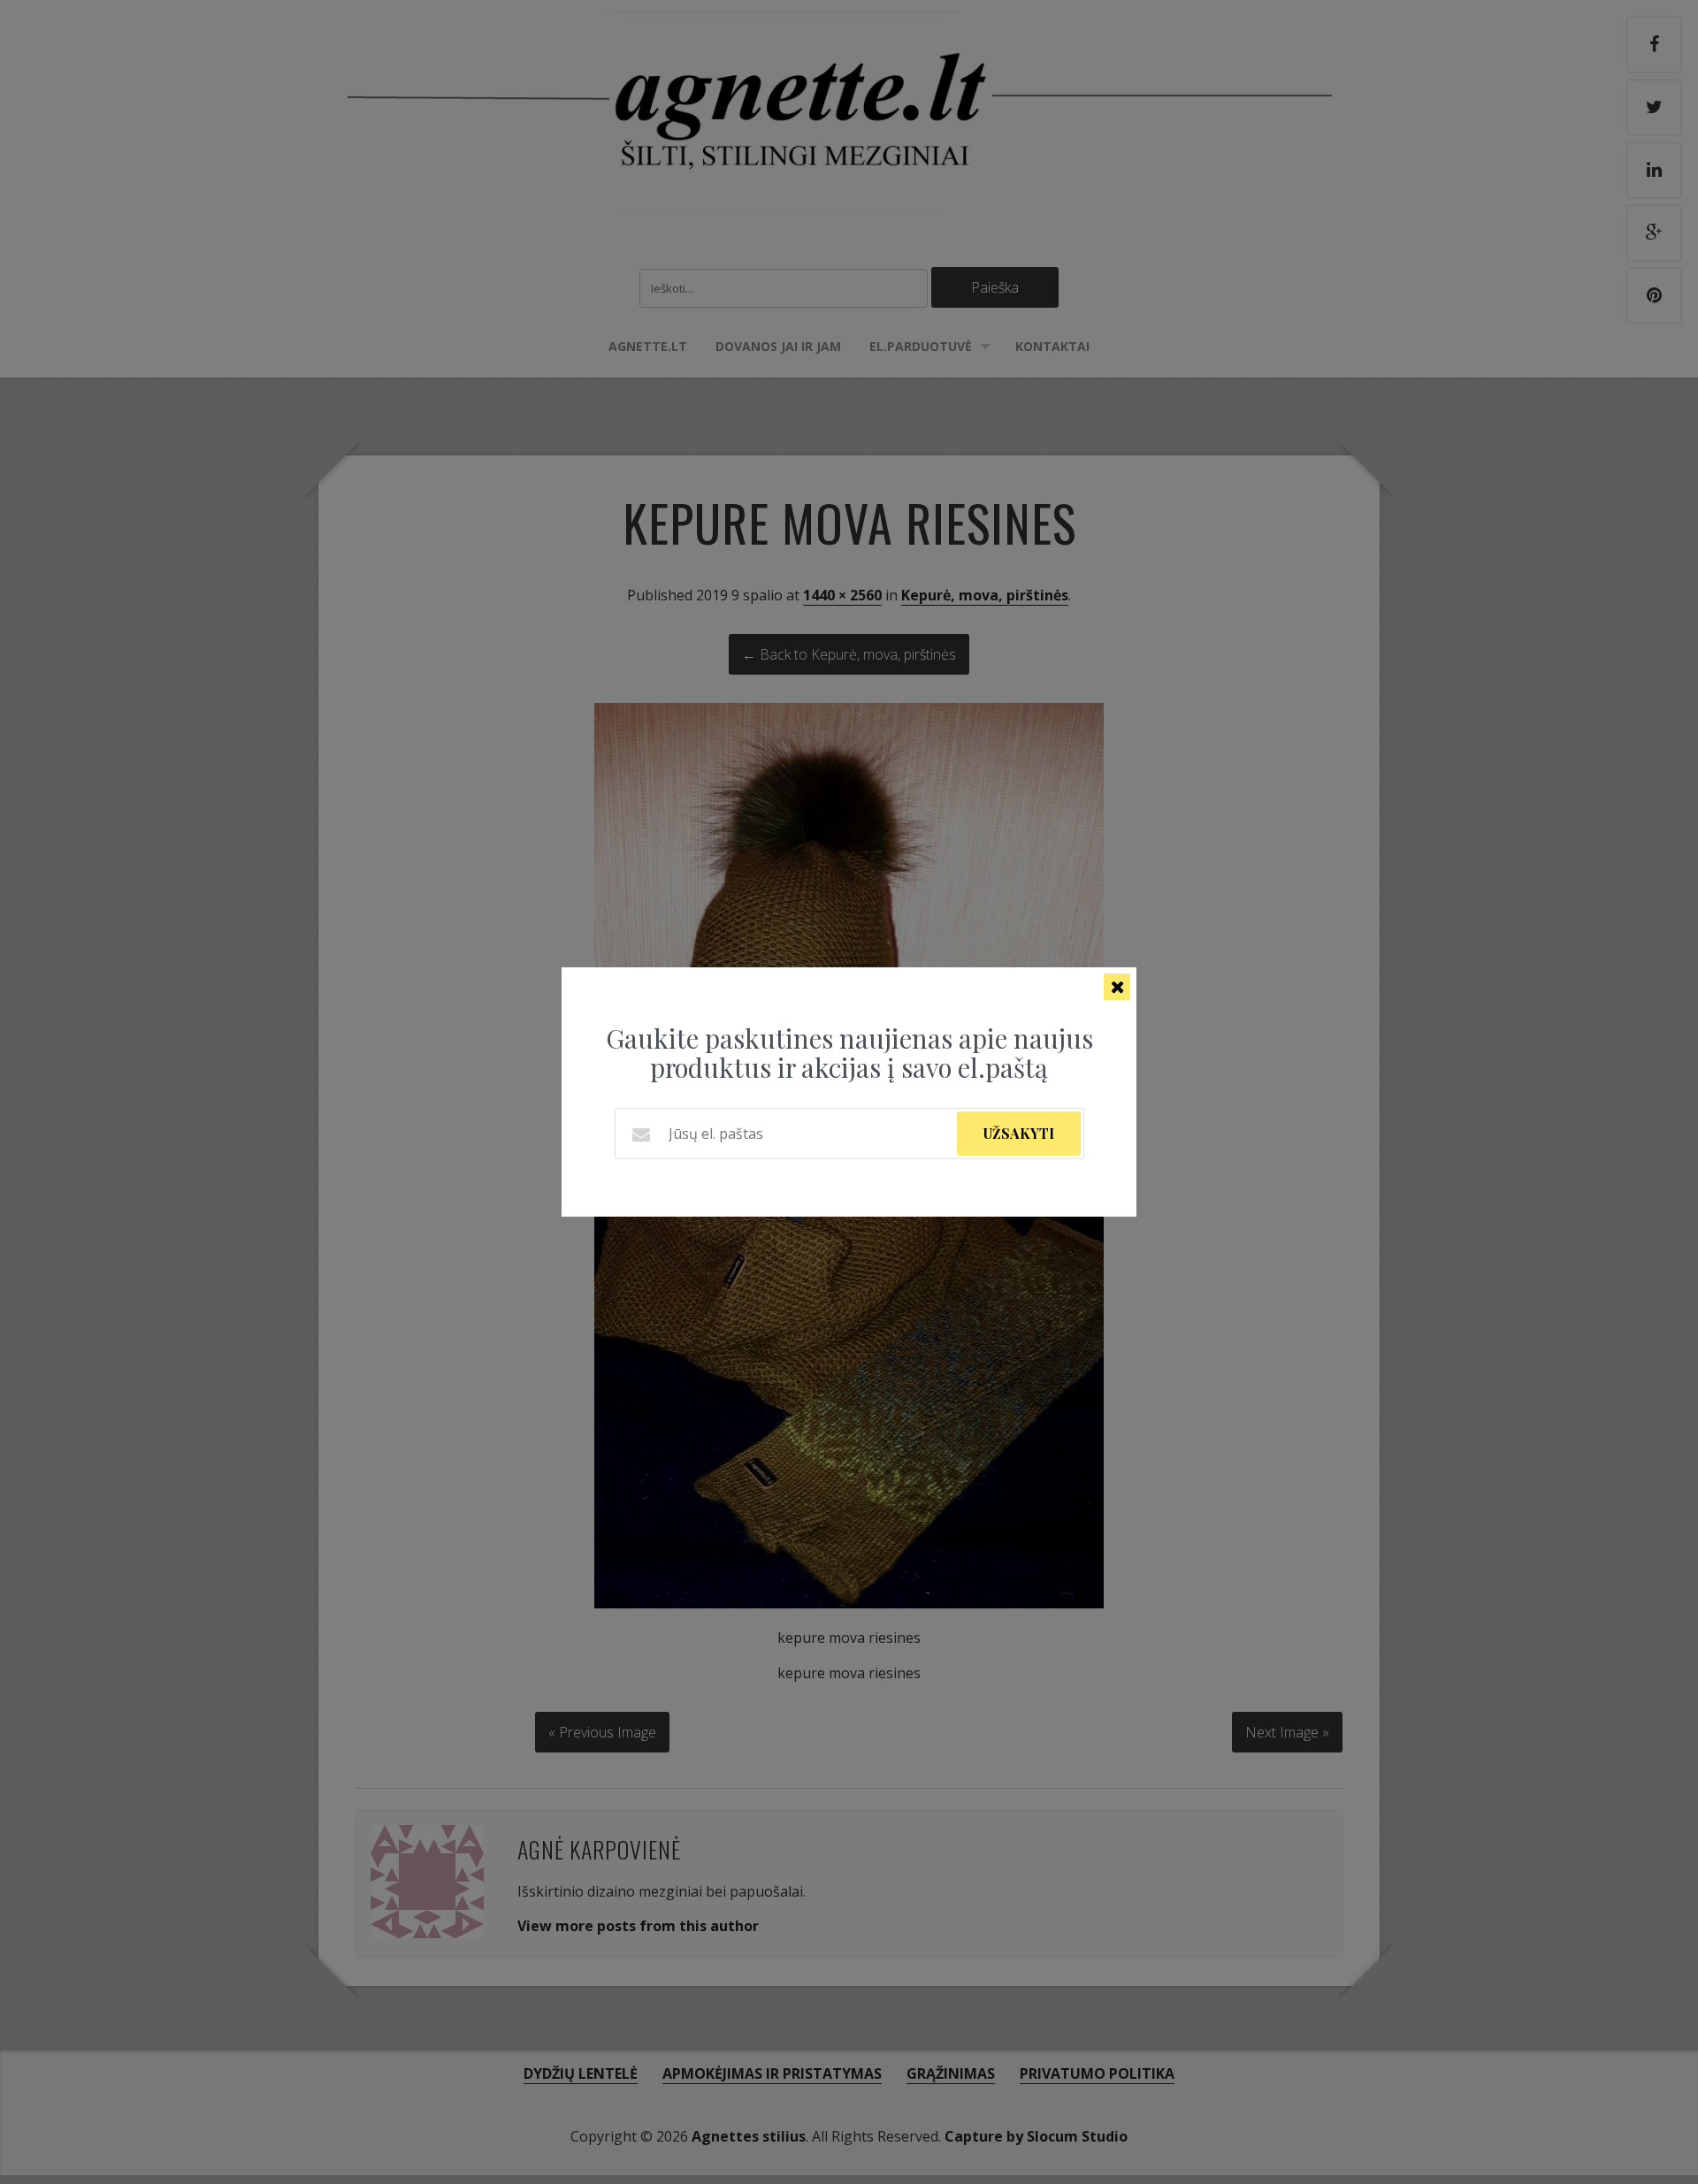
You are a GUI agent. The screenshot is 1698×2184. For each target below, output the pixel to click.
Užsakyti (1019, 1133)
